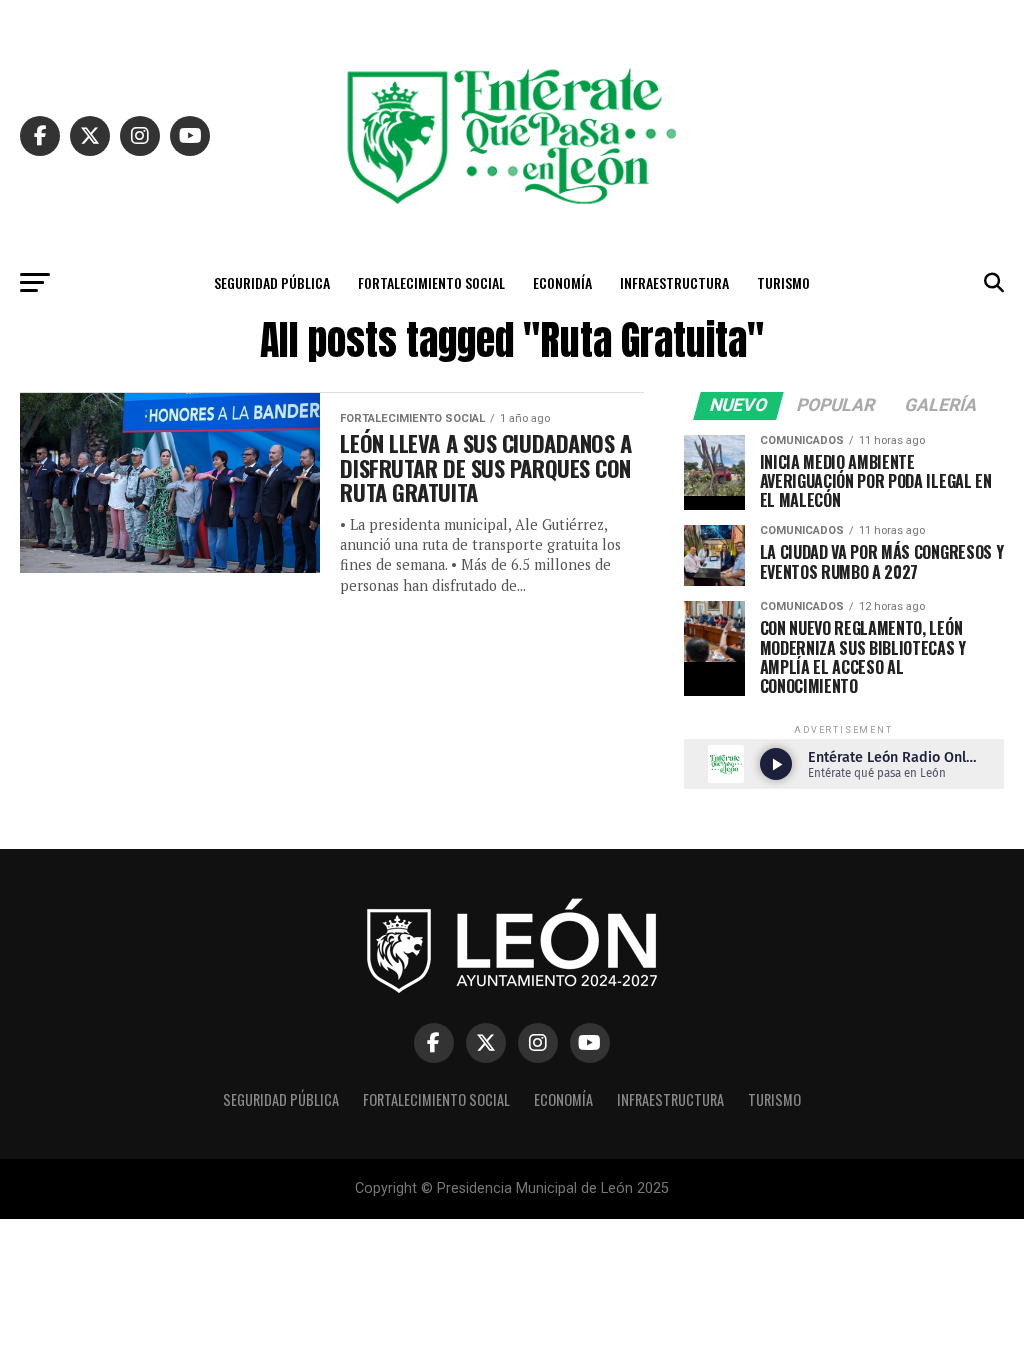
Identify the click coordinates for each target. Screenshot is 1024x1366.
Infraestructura (674, 282)
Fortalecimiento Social (431, 282)
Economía (562, 282)
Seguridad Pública (272, 282)
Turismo (783, 282)
